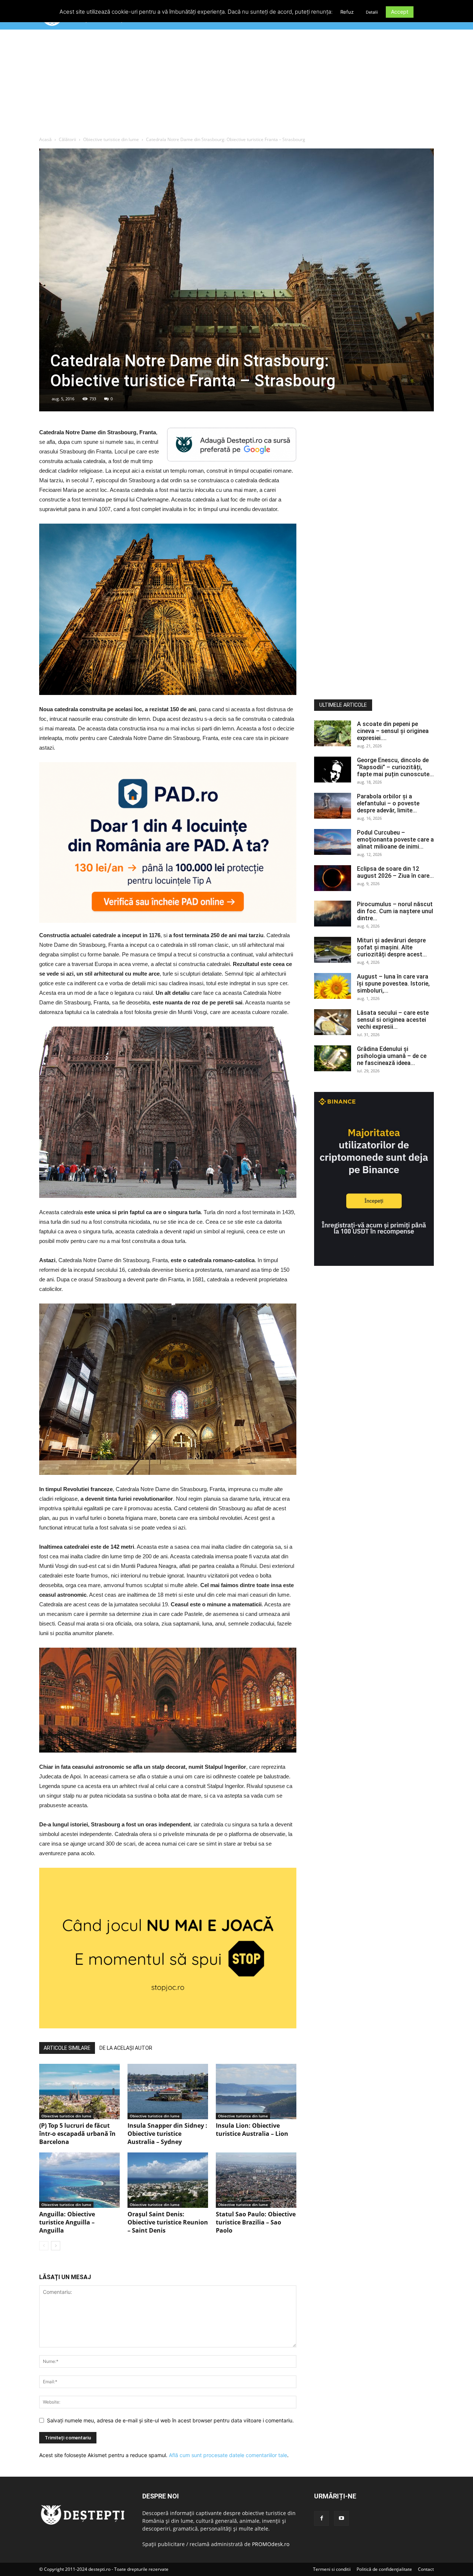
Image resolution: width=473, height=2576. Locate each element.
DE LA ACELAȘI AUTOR (126, 2048)
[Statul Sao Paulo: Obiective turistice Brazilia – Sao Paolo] (256, 2180)
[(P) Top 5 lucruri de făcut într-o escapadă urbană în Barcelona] (79, 2092)
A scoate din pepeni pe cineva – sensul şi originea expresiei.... (393, 731)
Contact (426, 2569)
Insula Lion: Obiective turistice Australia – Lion (252, 2130)
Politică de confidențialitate (384, 2569)
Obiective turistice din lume (111, 139)
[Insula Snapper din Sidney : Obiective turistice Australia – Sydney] (168, 2092)
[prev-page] (44, 2246)
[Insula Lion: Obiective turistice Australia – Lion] (256, 2092)
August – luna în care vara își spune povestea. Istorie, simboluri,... (393, 984)
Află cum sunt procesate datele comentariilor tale (228, 2455)
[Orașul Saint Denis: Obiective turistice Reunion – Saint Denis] (168, 2180)
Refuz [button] (347, 12)
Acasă (45, 139)
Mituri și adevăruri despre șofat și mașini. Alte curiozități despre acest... (392, 947)
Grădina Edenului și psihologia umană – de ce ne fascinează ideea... (392, 1056)
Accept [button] (400, 12)
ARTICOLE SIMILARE (67, 2048)
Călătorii (67, 139)
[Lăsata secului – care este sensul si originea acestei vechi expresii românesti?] (333, 1022)
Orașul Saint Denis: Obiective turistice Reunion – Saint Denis (168, 2222)
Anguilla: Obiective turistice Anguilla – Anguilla (67, 2222)
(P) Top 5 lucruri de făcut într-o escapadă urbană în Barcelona (77, 2134)
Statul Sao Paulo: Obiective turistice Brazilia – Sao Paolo (256, 2222)
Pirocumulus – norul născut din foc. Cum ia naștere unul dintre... (395, 911)
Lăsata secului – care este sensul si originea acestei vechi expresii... (393, 1020)
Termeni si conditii (332, 2569)
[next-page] (56, 2246)
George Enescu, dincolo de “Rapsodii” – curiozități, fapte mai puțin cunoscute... (395, 767)
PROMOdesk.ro (271, 2544)
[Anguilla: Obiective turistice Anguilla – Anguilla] (79, 2180)
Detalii (372, 12)
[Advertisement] (236, 85)
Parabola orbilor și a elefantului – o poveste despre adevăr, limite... (388, 803)
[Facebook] (321, 2518)
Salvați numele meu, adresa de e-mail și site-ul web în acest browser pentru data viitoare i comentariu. (170, 2420)
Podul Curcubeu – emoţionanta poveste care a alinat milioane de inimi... (395, 840)
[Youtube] (341, 2518)
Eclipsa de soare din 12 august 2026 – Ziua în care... (395, 872)
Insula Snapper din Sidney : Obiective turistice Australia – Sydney (167, 2134)
